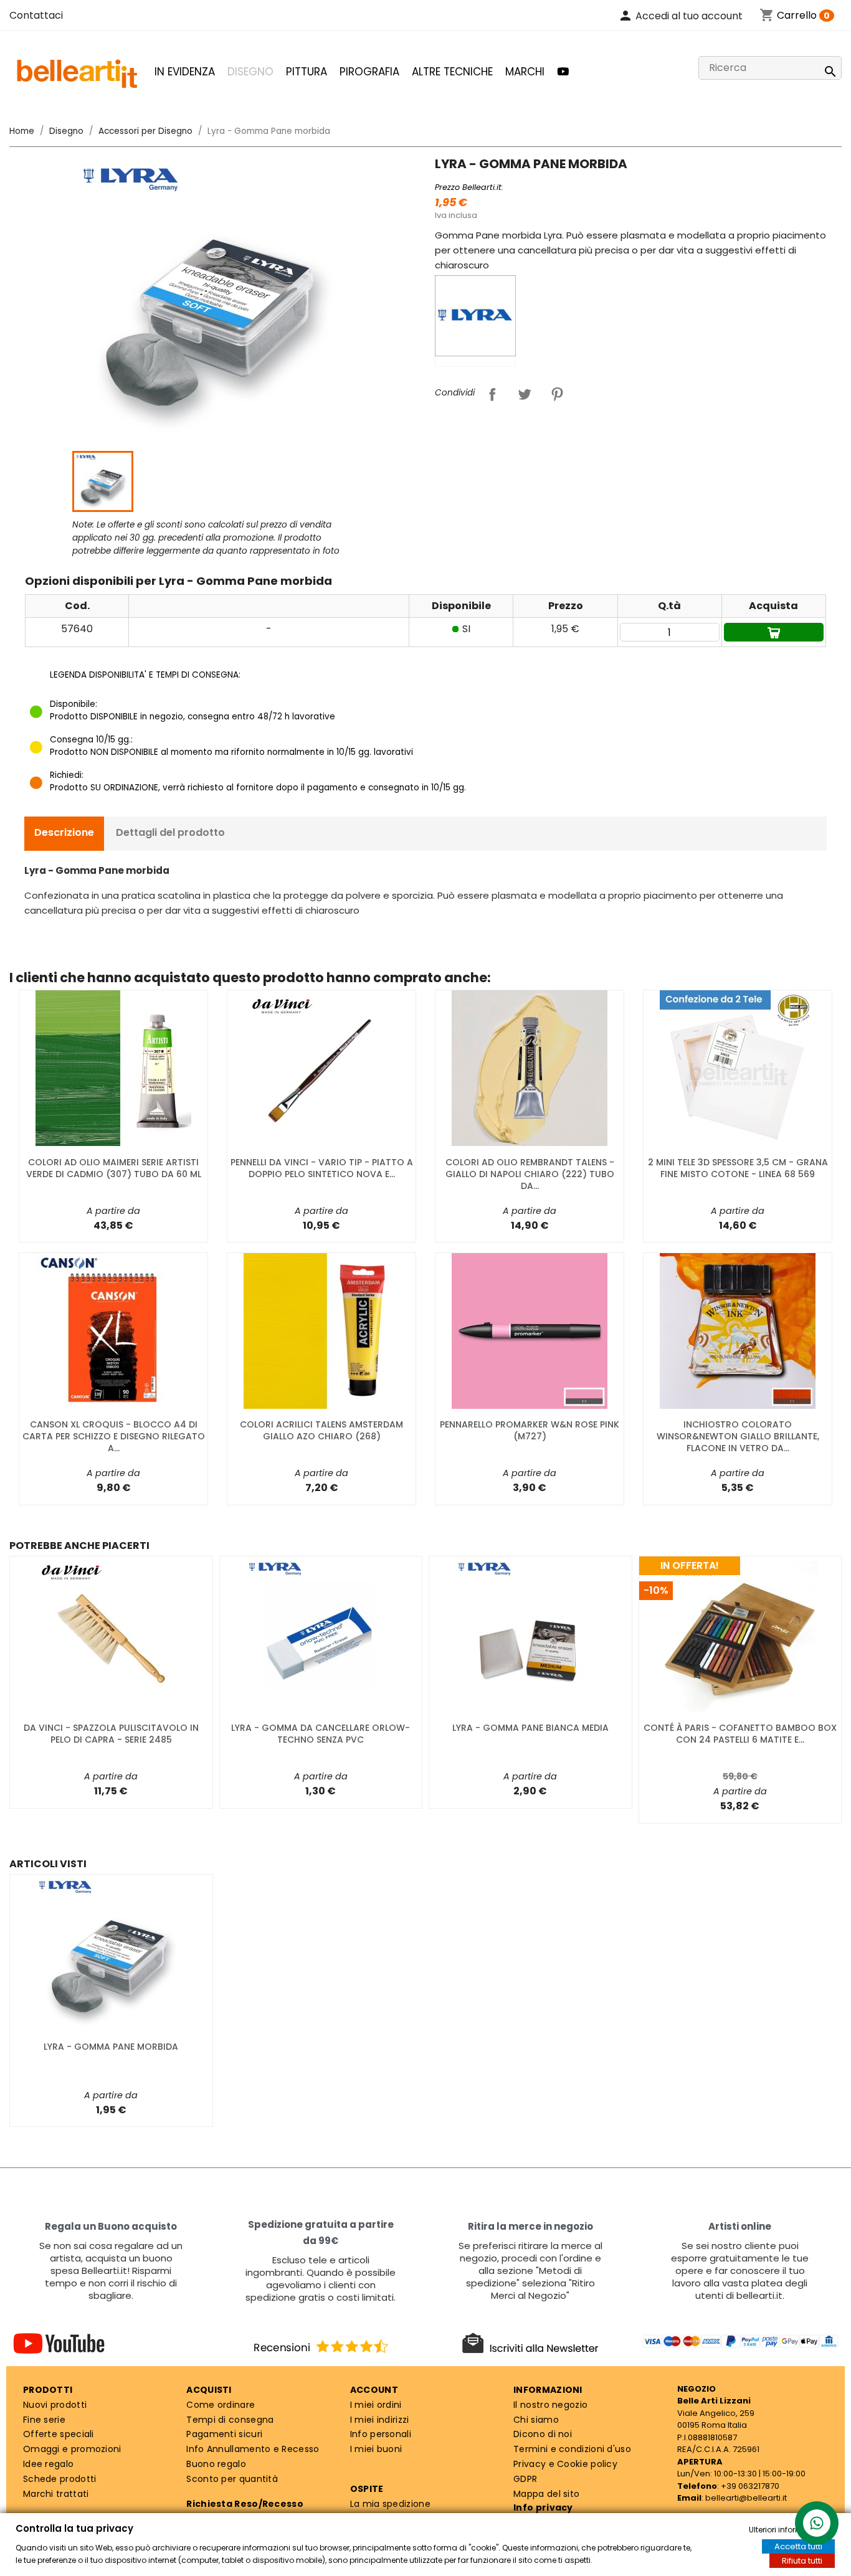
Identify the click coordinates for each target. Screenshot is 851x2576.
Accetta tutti (798, 2546)
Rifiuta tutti (802, 2561)
